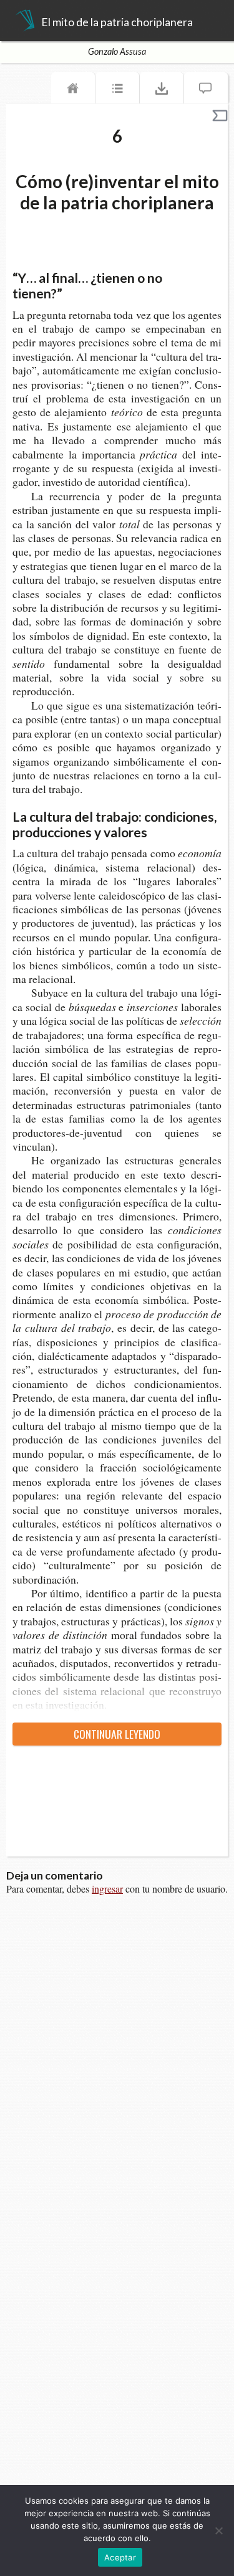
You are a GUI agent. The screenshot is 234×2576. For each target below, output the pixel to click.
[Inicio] (73, 91)
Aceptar (120, 2557)
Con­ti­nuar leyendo (117, 1734)
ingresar (107, 1889)
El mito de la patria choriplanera (117, 22)
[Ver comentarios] (206, 91)
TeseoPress (25, 21)
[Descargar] (162, 91)
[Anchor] (71, 292)
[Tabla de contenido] (117, 91)
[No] (218, 2531)
